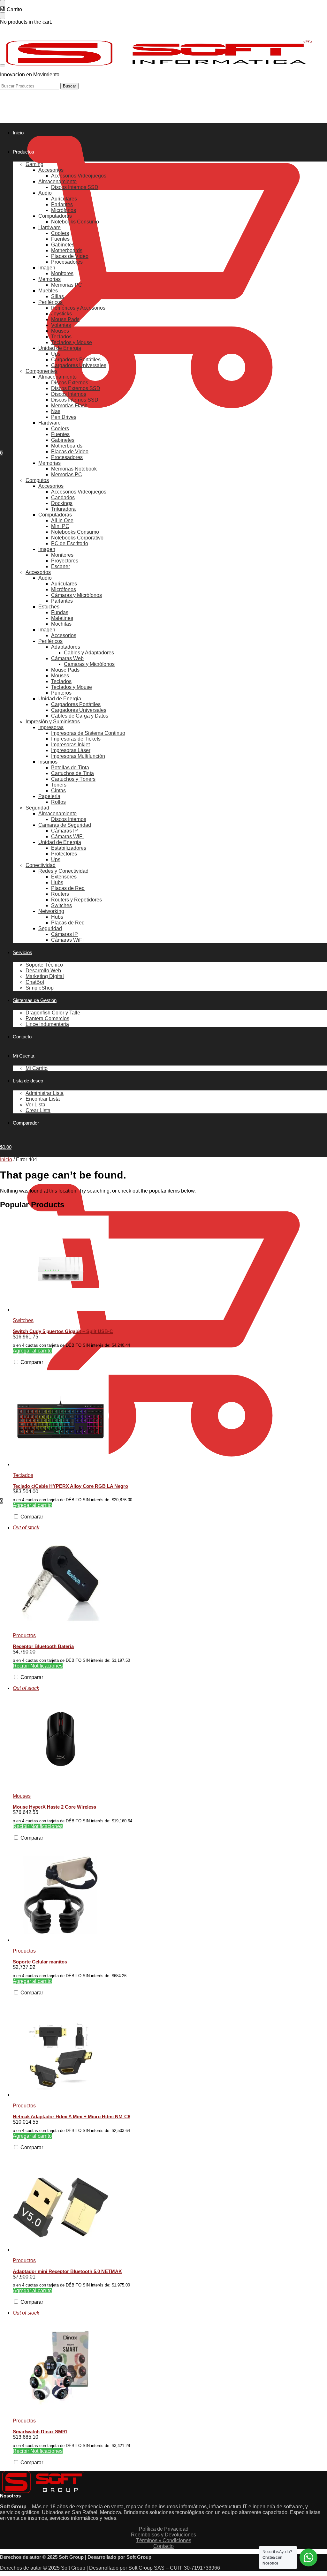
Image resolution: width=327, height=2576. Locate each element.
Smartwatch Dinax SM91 (40, 2432)
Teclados (23, 1475)
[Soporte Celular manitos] (170, 1894)
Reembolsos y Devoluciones (163, 2535)
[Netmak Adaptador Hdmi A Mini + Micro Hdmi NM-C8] (170, 2049)
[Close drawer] (3, 16)
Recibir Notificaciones (38, 1666)
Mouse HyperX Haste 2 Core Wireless (54, 1807)
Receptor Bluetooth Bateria (43, 1646)
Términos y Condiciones (164, 2540)
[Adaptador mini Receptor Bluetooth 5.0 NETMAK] (170, 2204)
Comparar (31, 1362)
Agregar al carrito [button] (32, 1351)
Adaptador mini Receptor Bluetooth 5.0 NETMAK (67, 2271)
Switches (23, 1320)
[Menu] (3, 65)
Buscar (69, 86)
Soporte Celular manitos (40, 1962)
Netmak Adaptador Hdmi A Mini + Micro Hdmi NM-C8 (72, 2117)
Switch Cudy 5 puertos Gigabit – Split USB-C (63, 1331)
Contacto (163, 2546)
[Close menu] (3, 3)
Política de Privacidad (164, 2529)
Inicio (6, 1160)
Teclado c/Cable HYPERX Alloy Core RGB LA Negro (70, 1486)
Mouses (22, 1796)
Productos (24, 1635)
